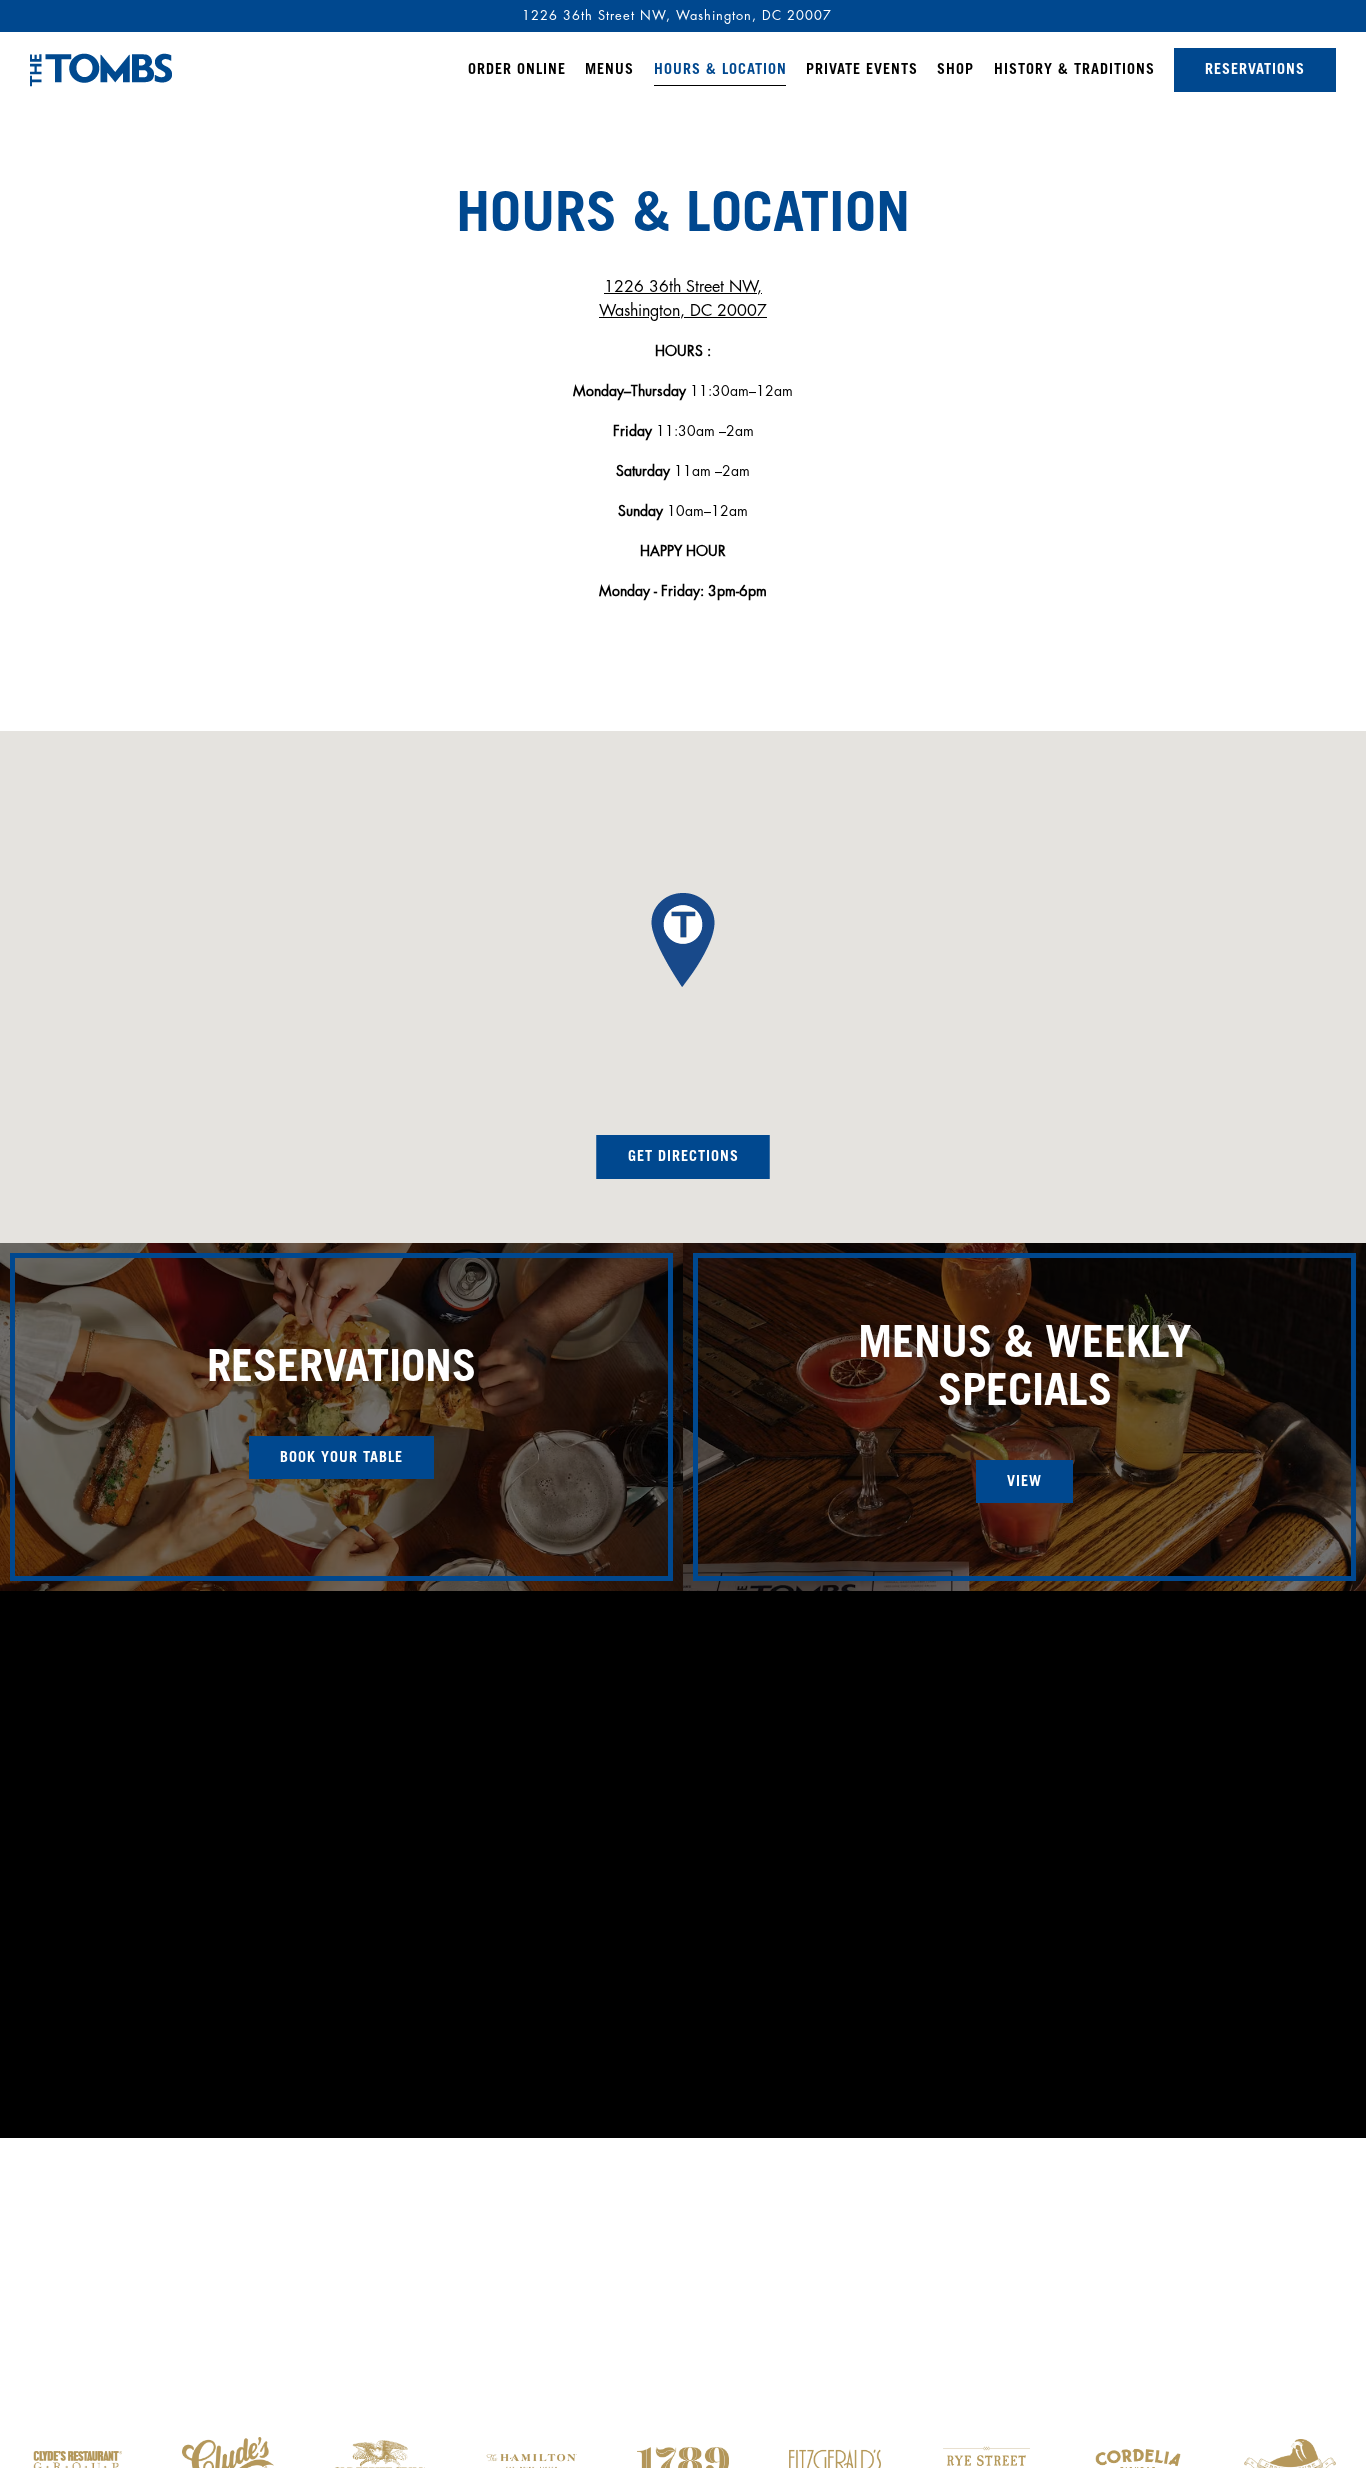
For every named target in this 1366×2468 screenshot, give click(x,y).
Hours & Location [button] (720, 71)
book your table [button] (341, 1459)
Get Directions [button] (683, 1158)
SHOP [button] (955, 71)
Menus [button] (609, 71)
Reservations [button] (1255, 71)
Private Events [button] (862, 71)
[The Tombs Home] (101, 69)
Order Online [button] (517, 71)
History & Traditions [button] (1074, 71)
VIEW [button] (1024, 1483)
